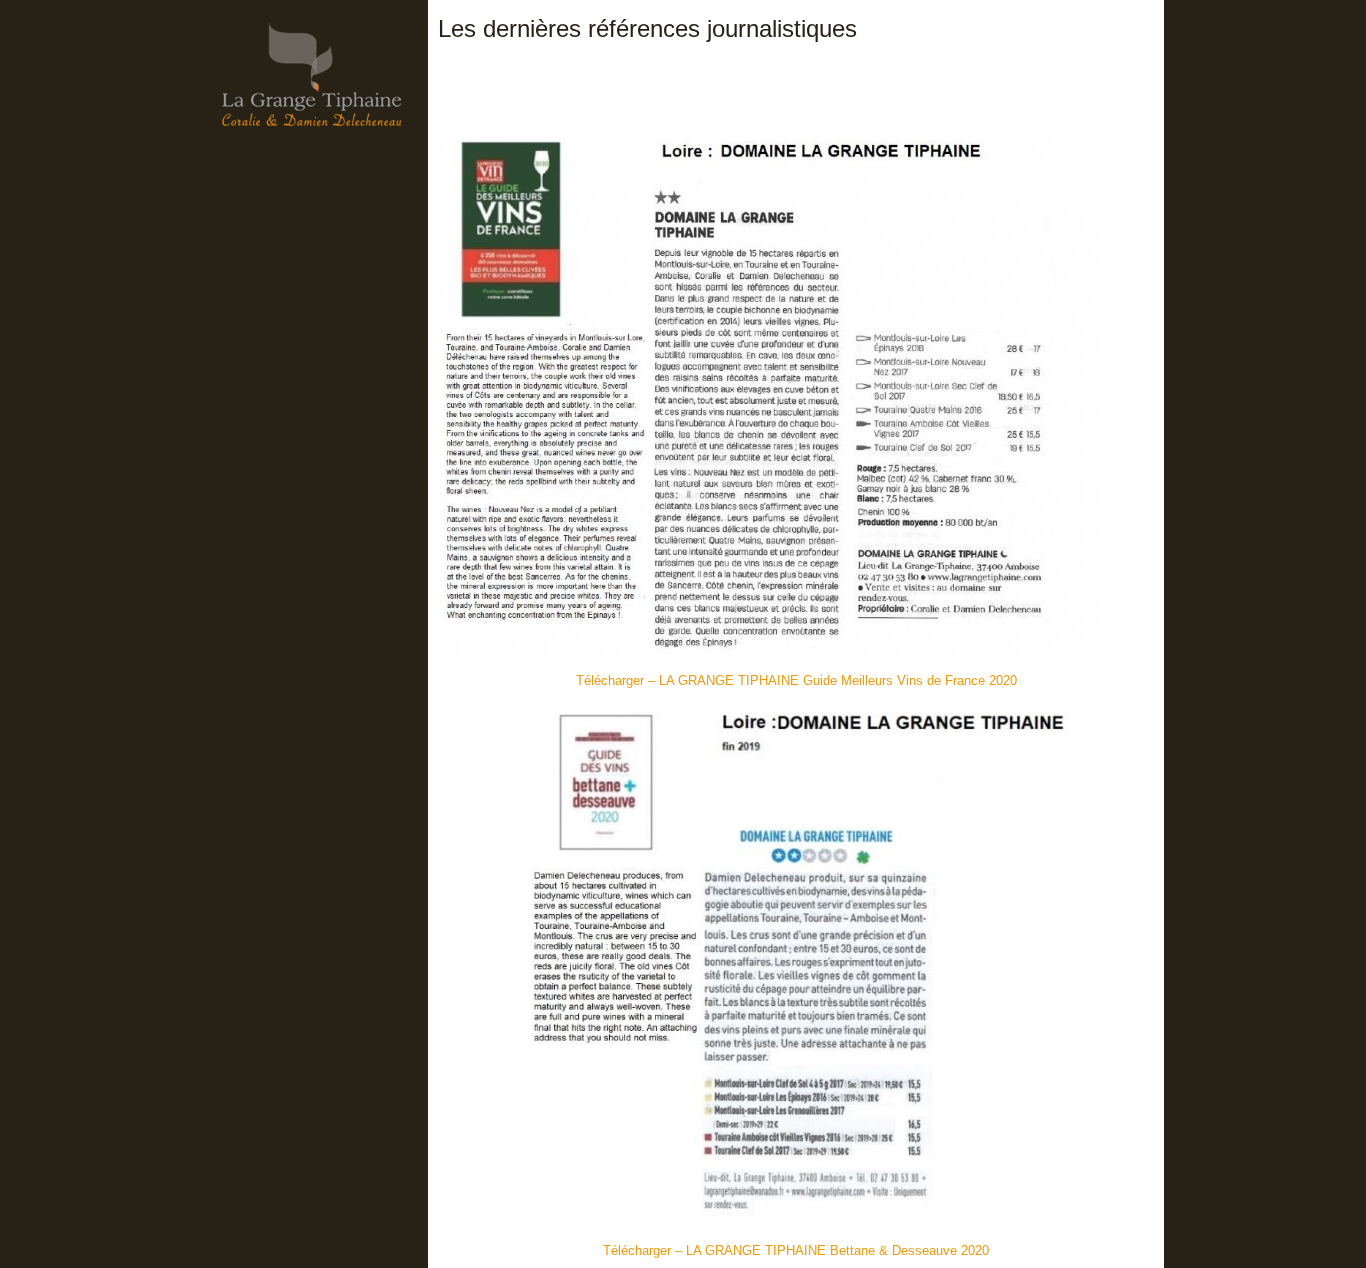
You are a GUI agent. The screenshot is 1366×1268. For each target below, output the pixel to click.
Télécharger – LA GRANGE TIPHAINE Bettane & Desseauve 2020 (796, 1250)
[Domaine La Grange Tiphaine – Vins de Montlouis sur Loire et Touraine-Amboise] (311, 115)
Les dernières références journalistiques (647, 28)
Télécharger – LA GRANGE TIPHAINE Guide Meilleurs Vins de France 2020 (796, 680)
